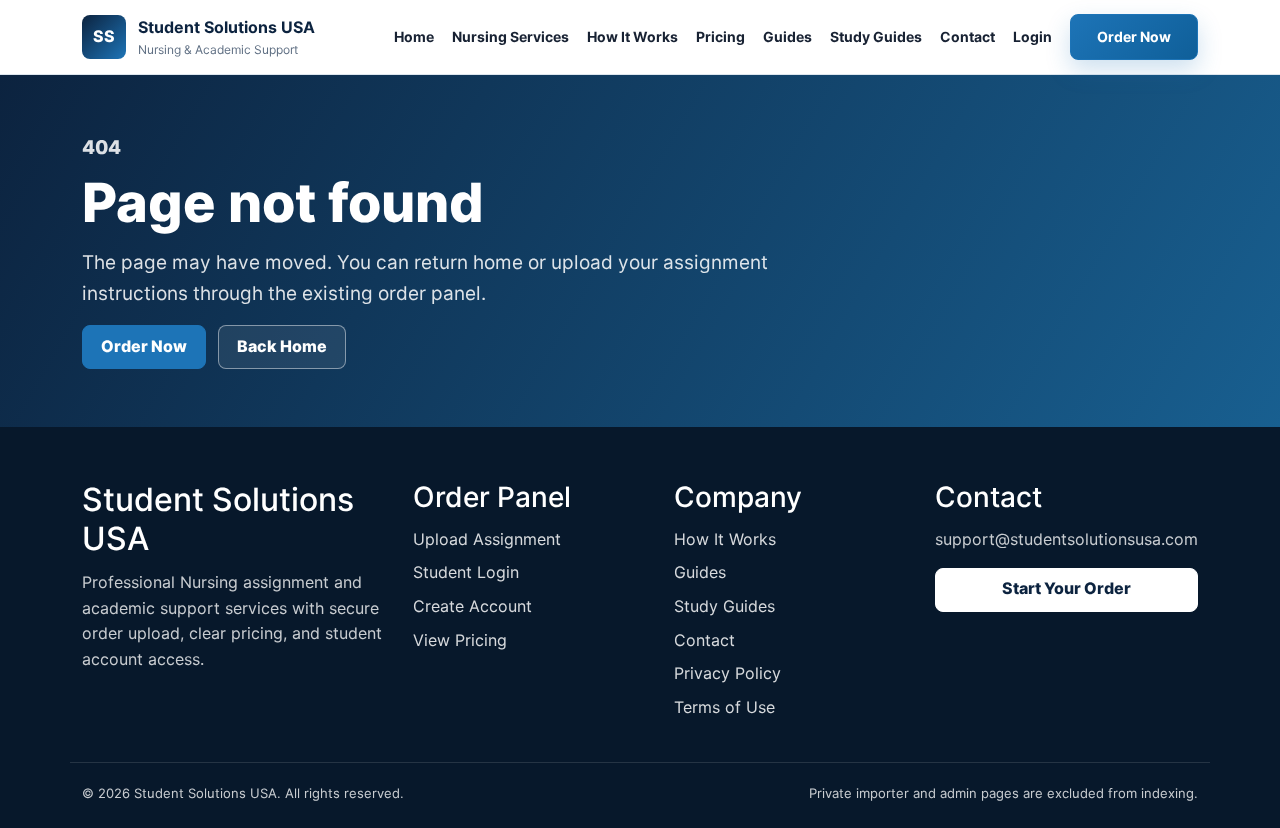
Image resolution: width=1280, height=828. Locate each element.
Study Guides (876, 36)
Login (1032, 36)
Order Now (1134, 36)
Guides (787, 36)
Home (414, 36)
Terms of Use (724, 707)
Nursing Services (510, 36)
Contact (967, 36)
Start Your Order (1066, 588)
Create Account (472, 606)
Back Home (282, 346)
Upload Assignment (487, 539)
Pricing (720, 36)
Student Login (466, 572)
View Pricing (460, 640)
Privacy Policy (727, 673)
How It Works (632, 36)
